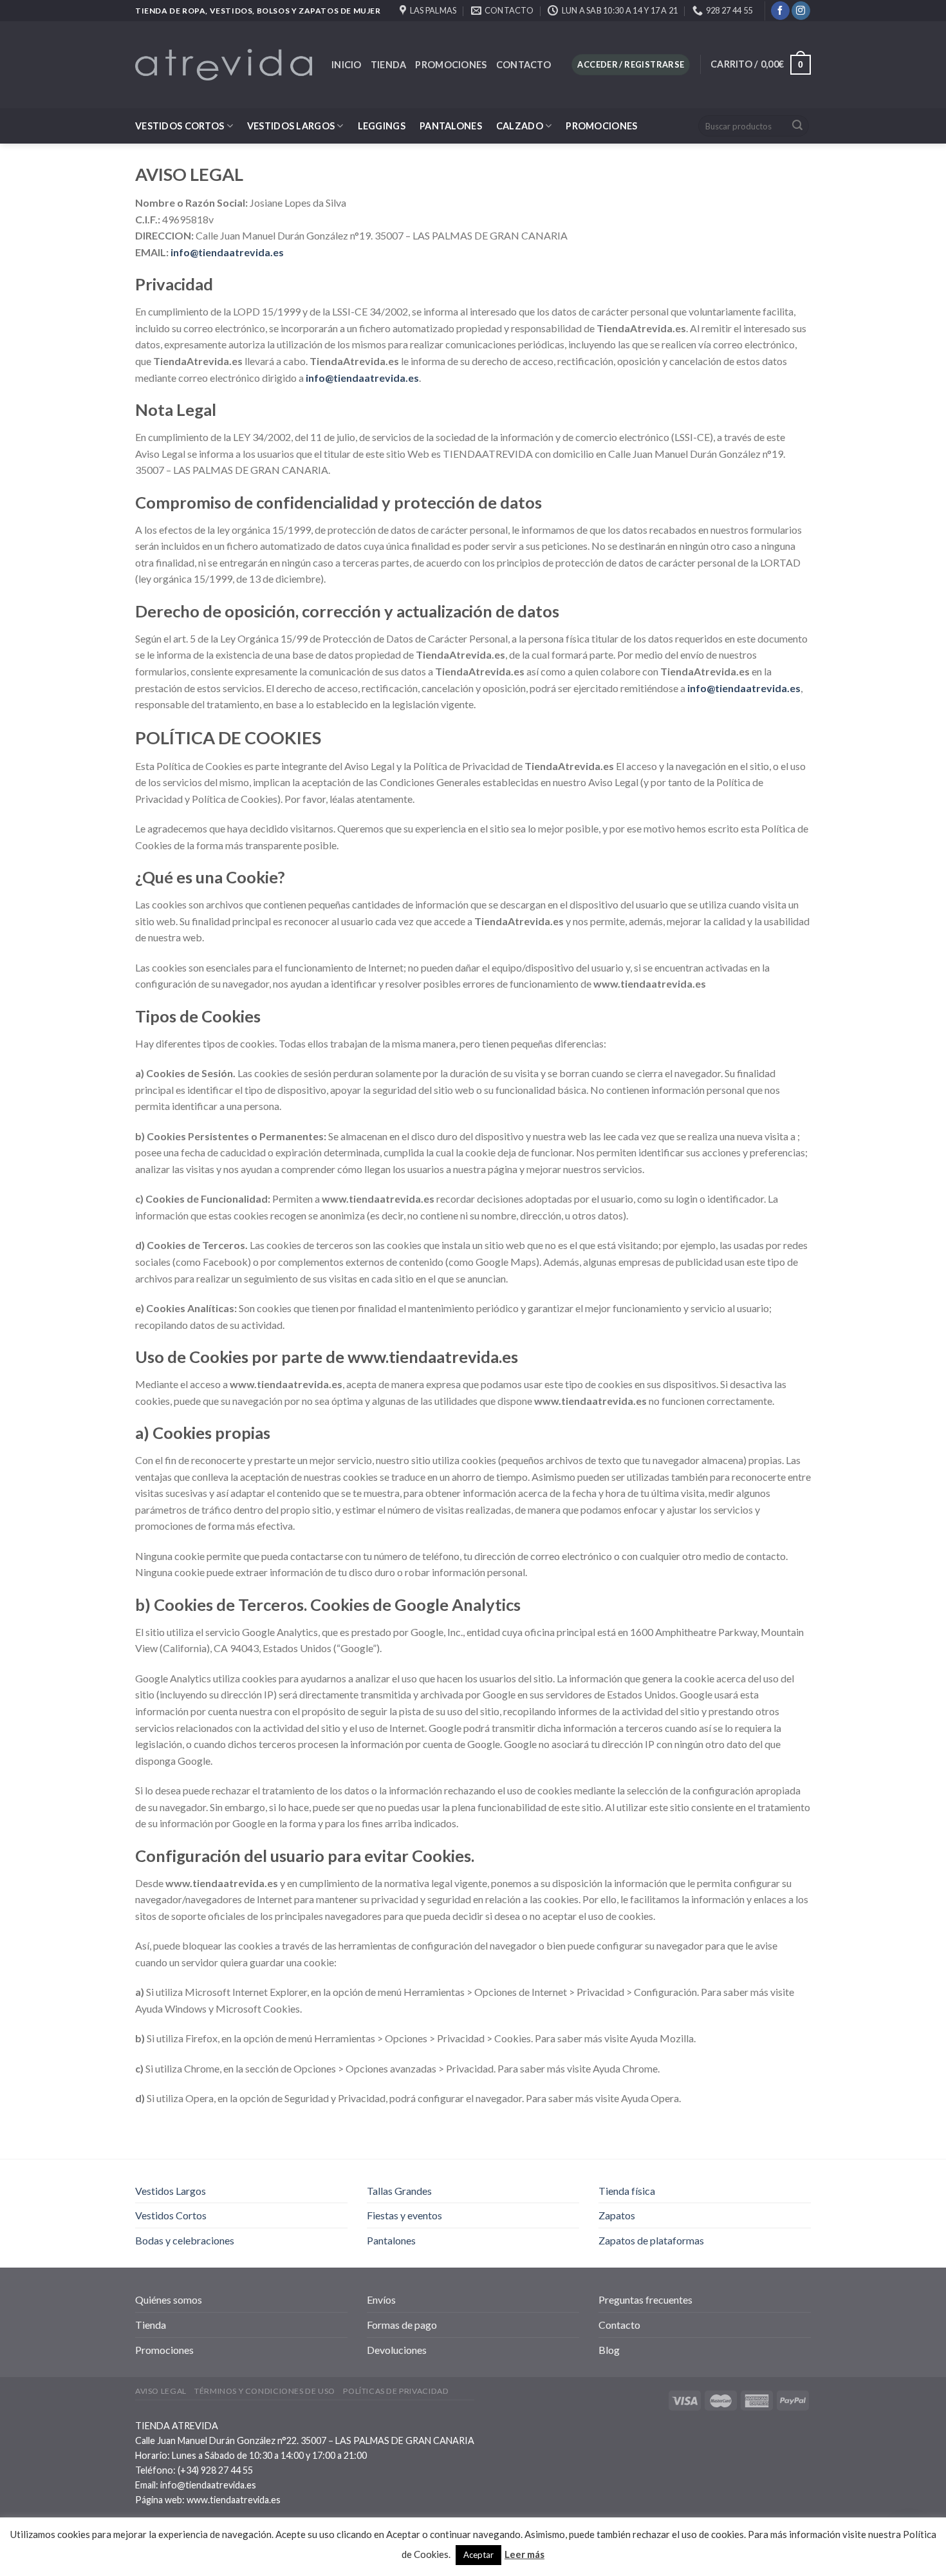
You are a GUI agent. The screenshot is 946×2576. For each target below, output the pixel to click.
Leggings (382, 126)
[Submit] (797, 126)
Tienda (389, 65)
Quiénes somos (169, 2299)
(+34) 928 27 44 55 (215, 2470)
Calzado (520, 126)
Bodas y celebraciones (185, 2240)
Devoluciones (397, 2350)
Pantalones (451, 126)
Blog (609, 2350)
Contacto (524, 65)
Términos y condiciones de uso (265, 2391)
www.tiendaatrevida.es (234, 2500)
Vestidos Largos (291, 126)
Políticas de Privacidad (396, 2391)
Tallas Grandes (399, 2191)
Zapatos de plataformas (651, 2240)
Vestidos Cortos (180, 126)
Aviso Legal (161, 2391)
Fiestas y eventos (404, 2215)
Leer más (524, 2554)
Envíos (381, 2299)
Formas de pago (402, 2325)
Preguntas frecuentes (645, 2299)
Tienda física (627, 2191)
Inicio (347, 65)
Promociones (451, 65)
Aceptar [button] (478, 2555)
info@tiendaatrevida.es (208, 2485)
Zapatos (617, 2215)
